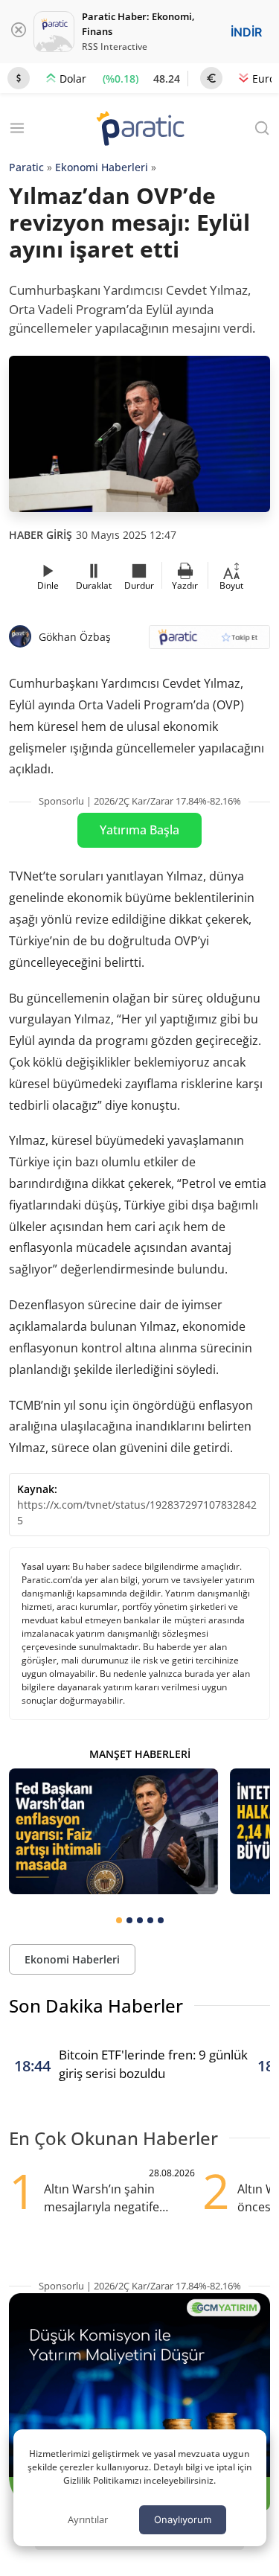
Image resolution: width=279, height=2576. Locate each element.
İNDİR (246, 32)
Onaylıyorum (183, 2519)
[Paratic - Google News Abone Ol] (210, 642)
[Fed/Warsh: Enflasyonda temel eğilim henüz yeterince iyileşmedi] (113, 1831)
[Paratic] (140, 130)
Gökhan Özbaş (75, 637)
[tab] (119, 1920)
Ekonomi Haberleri (102, 167)
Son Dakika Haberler (96, 2005)
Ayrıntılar (88, 2519)
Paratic (26, 167)
